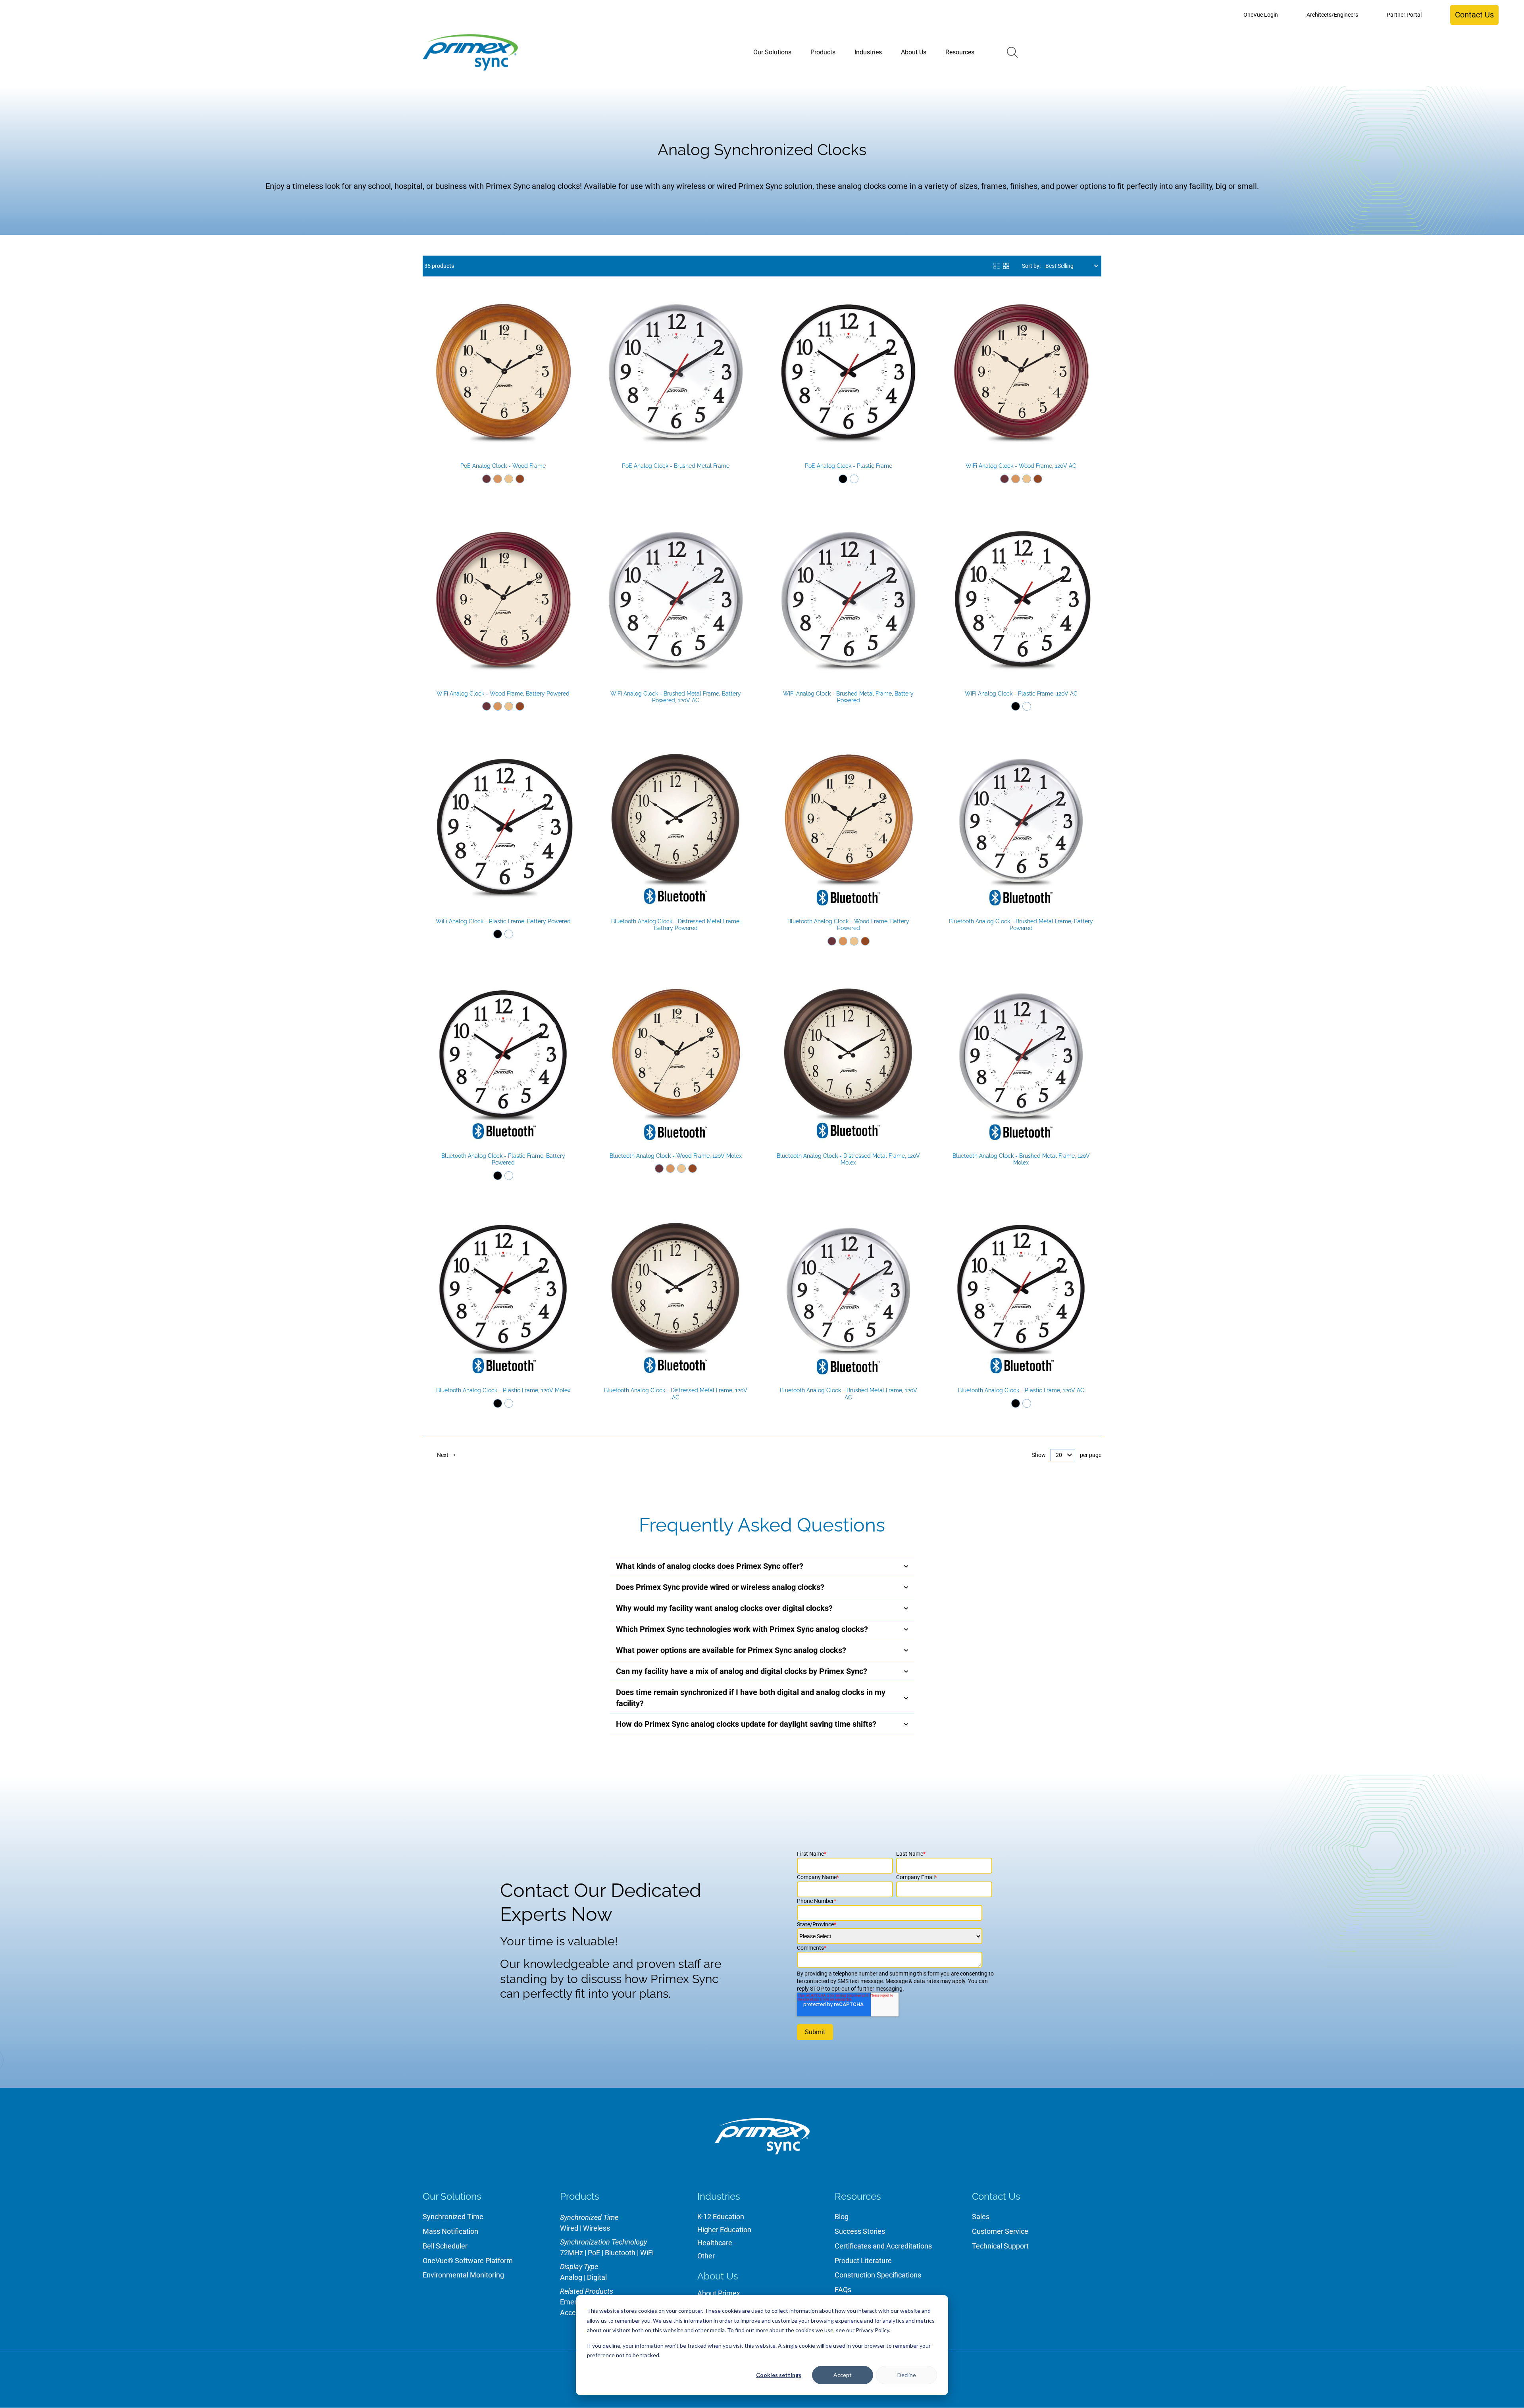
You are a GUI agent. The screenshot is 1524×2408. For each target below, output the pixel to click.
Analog (571, 2277)
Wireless (597, 2228)
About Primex (719, 2293)
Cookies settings (779, 2375)
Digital (597, 2277)
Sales (981, 2217)
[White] (854, 479)
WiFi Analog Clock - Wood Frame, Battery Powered (503, 694)
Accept (843, 2375)
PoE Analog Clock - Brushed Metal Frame (676, 466)
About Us (718, 2276)
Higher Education (724, 2230)
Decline (907, 2375)
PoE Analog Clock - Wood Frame (503, 466)
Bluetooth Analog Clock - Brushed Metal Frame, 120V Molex (1021, 1159)
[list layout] (997, 266)
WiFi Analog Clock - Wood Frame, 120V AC (1021, 466)
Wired (569, 2228)
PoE (594, 2253)
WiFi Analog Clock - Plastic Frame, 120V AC (1021, 694)
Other (706, 2256)
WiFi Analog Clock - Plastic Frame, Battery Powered (503, 921)
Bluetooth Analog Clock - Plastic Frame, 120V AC (1021, 1390)
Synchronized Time (453, 2217)
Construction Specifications (878, 2275)
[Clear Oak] (509, 479)
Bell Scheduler (445, 2246)
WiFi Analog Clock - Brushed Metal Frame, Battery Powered (848, 697)
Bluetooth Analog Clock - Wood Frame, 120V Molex (676, 1156)
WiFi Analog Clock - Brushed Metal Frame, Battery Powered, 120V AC (676, 697)
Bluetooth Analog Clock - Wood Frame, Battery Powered (848, 925)
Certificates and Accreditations (883, 2246)
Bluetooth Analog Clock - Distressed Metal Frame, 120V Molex (848, 1159)
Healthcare (715, 2243)
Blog (842, 2217)
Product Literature (863, 2261)
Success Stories (860, 2231)
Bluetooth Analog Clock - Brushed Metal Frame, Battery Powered (1021, 925)
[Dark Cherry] (487, 479)
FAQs (843, 2290)
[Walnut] (520, 479)
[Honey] (498, 479)
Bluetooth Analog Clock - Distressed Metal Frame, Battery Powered (676, 925)
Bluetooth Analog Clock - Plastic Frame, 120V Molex (503, 1390)
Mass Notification (450, 2231)
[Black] (843, 479)
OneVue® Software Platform (468, 2261)
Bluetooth (620, 2253)
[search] (1012, 52)
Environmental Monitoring (463, 2275)
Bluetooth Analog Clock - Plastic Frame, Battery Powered (503, 1159)
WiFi (647, 2253)
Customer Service (1000, 2231)
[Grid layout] (1006, 266)
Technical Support (1000, 2246)
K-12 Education (721, 2217)
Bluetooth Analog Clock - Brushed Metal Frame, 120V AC (849, 1394)
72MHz (571, 2253)
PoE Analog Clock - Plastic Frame (849, 466)
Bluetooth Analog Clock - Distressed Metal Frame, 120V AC (676, 1394)
